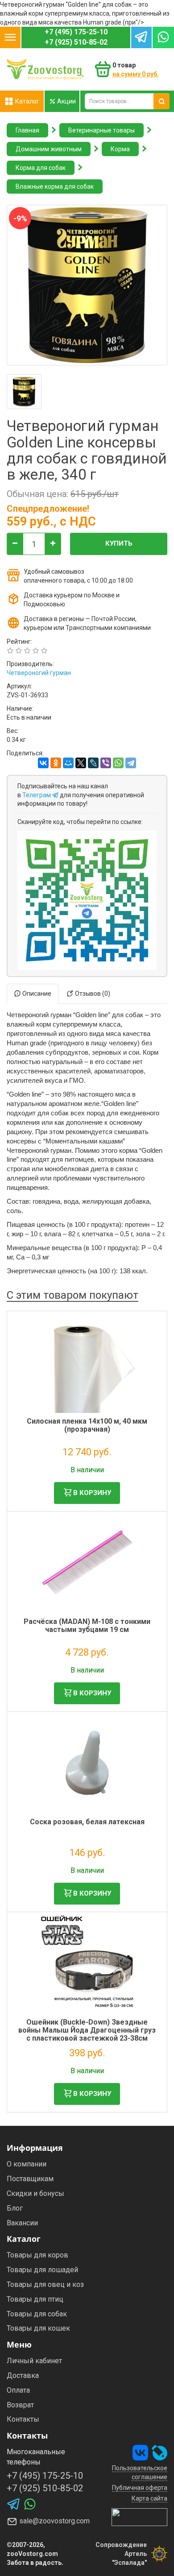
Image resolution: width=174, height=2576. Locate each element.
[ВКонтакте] (43, 763)
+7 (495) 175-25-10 (76, 32)
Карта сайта (149, 2498)
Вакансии (22, 2223)
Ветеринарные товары (101, 130)
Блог (15, 2208)
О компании (27, 2164)
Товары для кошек (38, 2328)
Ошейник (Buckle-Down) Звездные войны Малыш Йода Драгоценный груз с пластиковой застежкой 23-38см (87, 2030)
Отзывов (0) (92, 994)
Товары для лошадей (42, 2270)
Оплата (18, 2390)
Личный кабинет (34, 2361)
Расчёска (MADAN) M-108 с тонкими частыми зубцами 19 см (87, 1626)
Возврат (20, 2405)
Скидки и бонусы (35, 2193)
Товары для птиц (35, 2299)
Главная (27, 130)
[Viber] (106, 763)
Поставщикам (30, 2179)
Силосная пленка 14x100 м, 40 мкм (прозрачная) (87, 1425)
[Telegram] (131, 763)
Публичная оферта (140, 2488)
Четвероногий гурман (39, 673)
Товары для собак (37, 2314)
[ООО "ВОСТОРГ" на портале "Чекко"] (139, 2517)
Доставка (23, 2375)
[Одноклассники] (56, 763)
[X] (81, 763)
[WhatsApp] (118, 763)
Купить (119, 543)
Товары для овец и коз (45, 2284)
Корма (120, 149)
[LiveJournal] (93, 763)
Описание (36, 994)
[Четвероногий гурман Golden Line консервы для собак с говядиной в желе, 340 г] (24, 392)
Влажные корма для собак (55, 186)
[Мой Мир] (68, 763)
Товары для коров (37, 2255)
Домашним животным (49, 149)
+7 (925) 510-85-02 (76, 42)
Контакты (23, 2419)
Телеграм (37, 795)
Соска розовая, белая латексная (87, 1822)
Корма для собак (41, 168)
